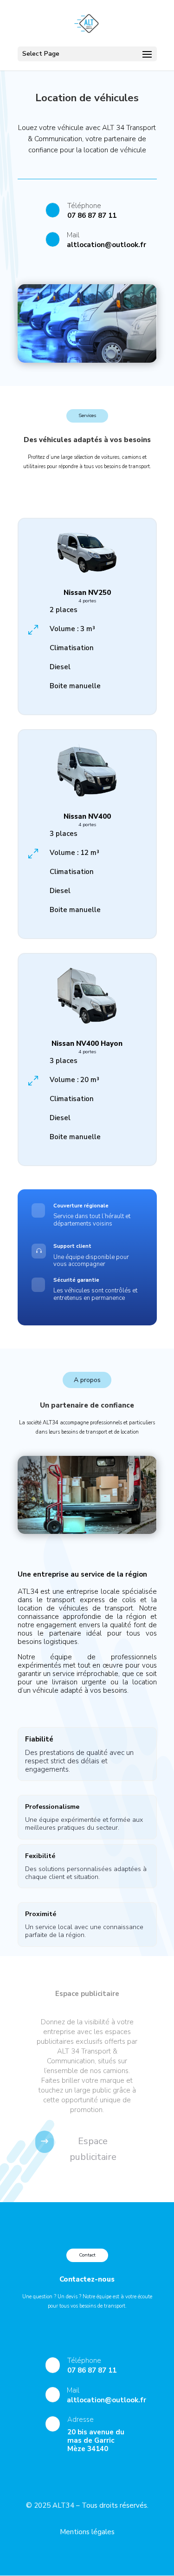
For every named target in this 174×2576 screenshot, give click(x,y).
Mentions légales (87, 2532)
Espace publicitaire (93, 2149)
